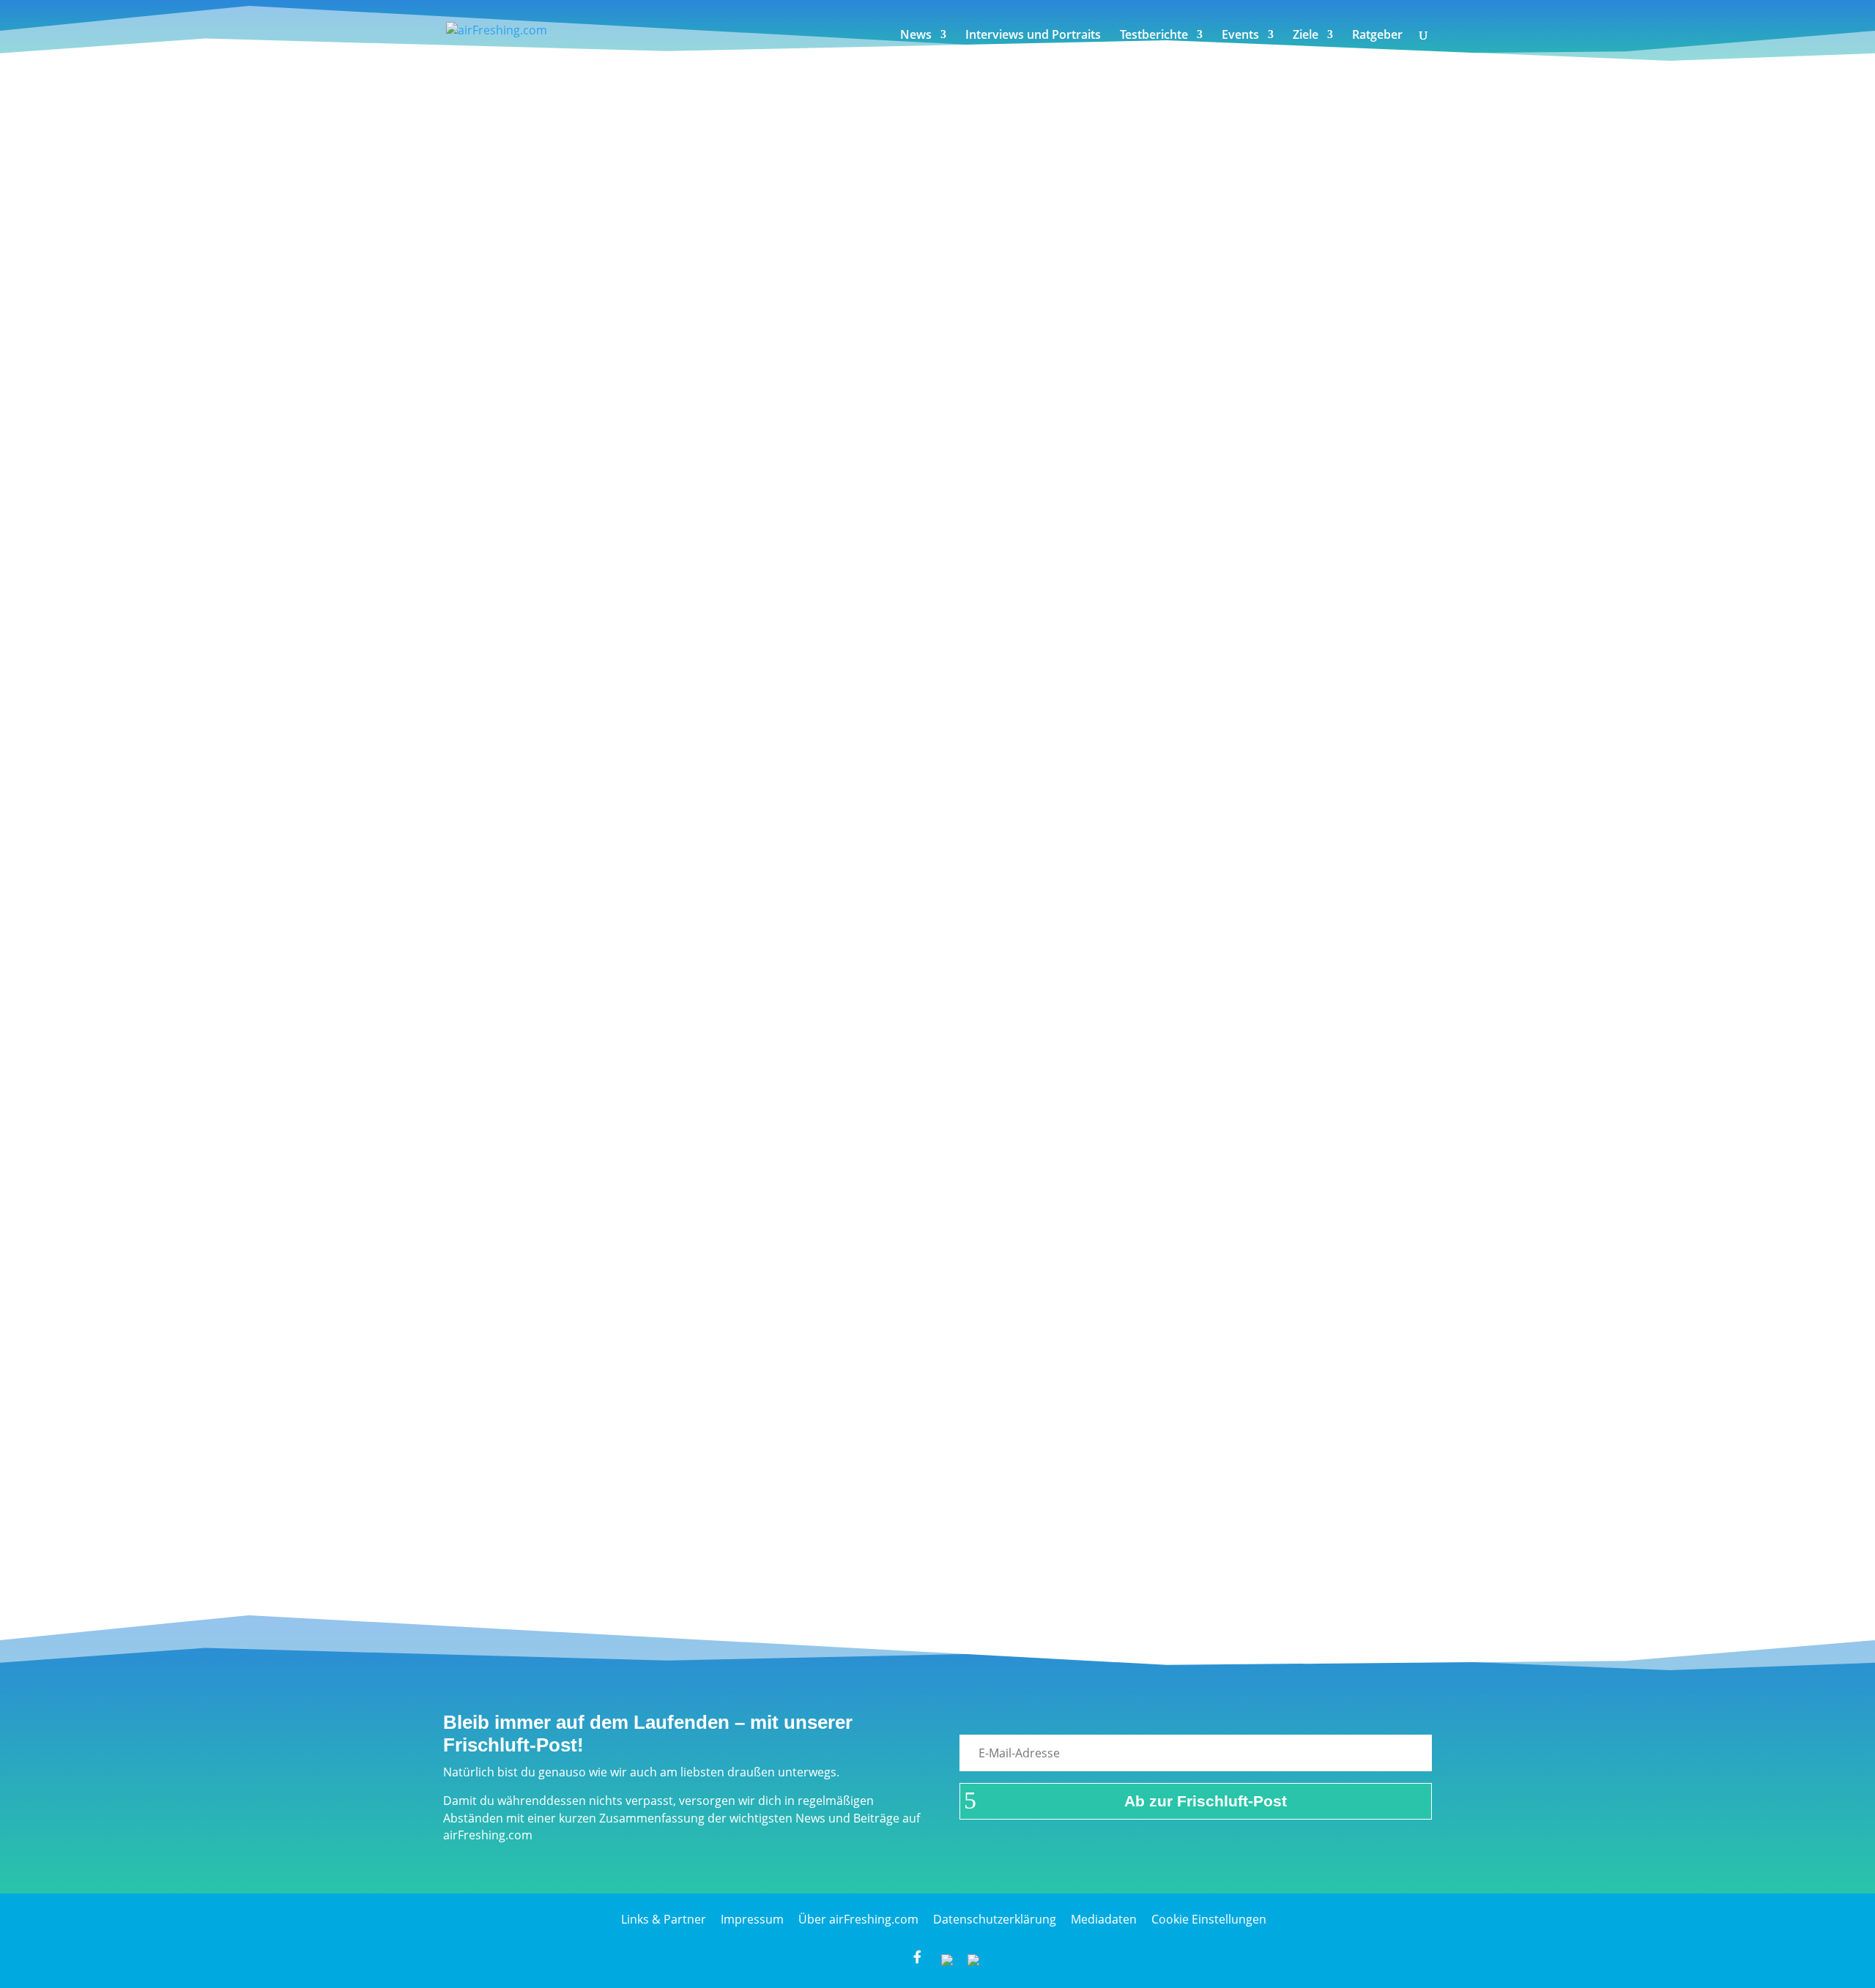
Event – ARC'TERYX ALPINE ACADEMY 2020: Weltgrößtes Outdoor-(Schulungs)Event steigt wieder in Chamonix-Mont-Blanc (847, 822)
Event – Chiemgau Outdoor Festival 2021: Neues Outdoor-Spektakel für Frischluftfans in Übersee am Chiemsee (807, 497)
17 (639, 1544)
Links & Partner (664, 1919)
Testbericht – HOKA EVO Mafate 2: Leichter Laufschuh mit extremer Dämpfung (705, 1417)
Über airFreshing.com (858, 1919)
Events (1240, 36)
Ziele (1306, 36)
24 (803, 1544)
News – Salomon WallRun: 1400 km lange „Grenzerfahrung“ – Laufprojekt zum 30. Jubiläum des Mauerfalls (793, 1110)
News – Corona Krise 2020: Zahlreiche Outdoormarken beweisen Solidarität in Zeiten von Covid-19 (767, 353)
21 (733, 1544)
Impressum (752, 1919)
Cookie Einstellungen (1209, 1919)
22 (757, 1544)
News (916, 36)
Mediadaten (1104, 1919)
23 (780, 1544)
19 (686, 1544)
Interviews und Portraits (1033, 36)
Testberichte (1154, 36)
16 (616, 1544)
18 (663, 1544)
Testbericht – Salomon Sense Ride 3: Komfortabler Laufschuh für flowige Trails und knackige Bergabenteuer (799, 1273)
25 (827, 1544)
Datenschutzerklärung (995, 1919)
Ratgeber (1377, 36)
